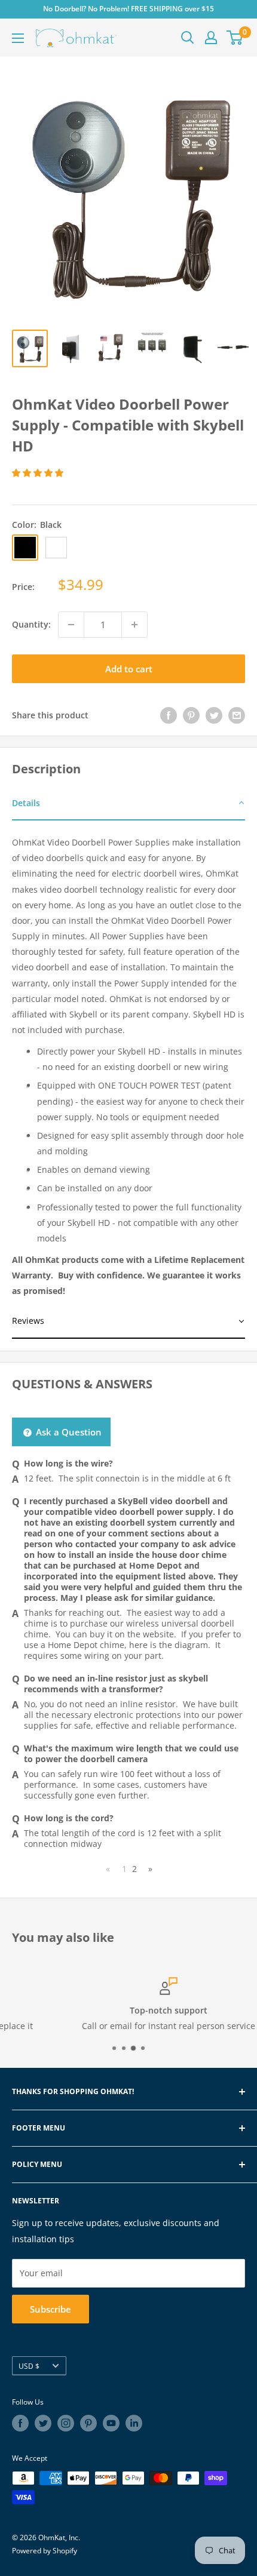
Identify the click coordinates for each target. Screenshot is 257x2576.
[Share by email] (237, 715)
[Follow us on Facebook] (20, 2423)
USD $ (29, 2366)
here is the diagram (169, 1645)
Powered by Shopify (45, 2551)
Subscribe (51, 2309)
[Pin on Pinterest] (191, 715)
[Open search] (188, 38)
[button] (39, 473)
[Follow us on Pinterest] (88, 2423)
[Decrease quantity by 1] (71, 625)
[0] (235, 38)
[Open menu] (18, 38)
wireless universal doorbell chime (129, 1629)
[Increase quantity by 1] (134, 625)
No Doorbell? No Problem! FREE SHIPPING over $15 (128, 9)
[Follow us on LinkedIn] (134, 2423)
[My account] (211, 38)
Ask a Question (68, 1432)
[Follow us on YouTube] (111, 2423)
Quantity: (31, 624)
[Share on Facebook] (169, 715)
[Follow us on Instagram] (66, 2423)
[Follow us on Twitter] (43, 2423)
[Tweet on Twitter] (214, 715)
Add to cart (129, 669)
